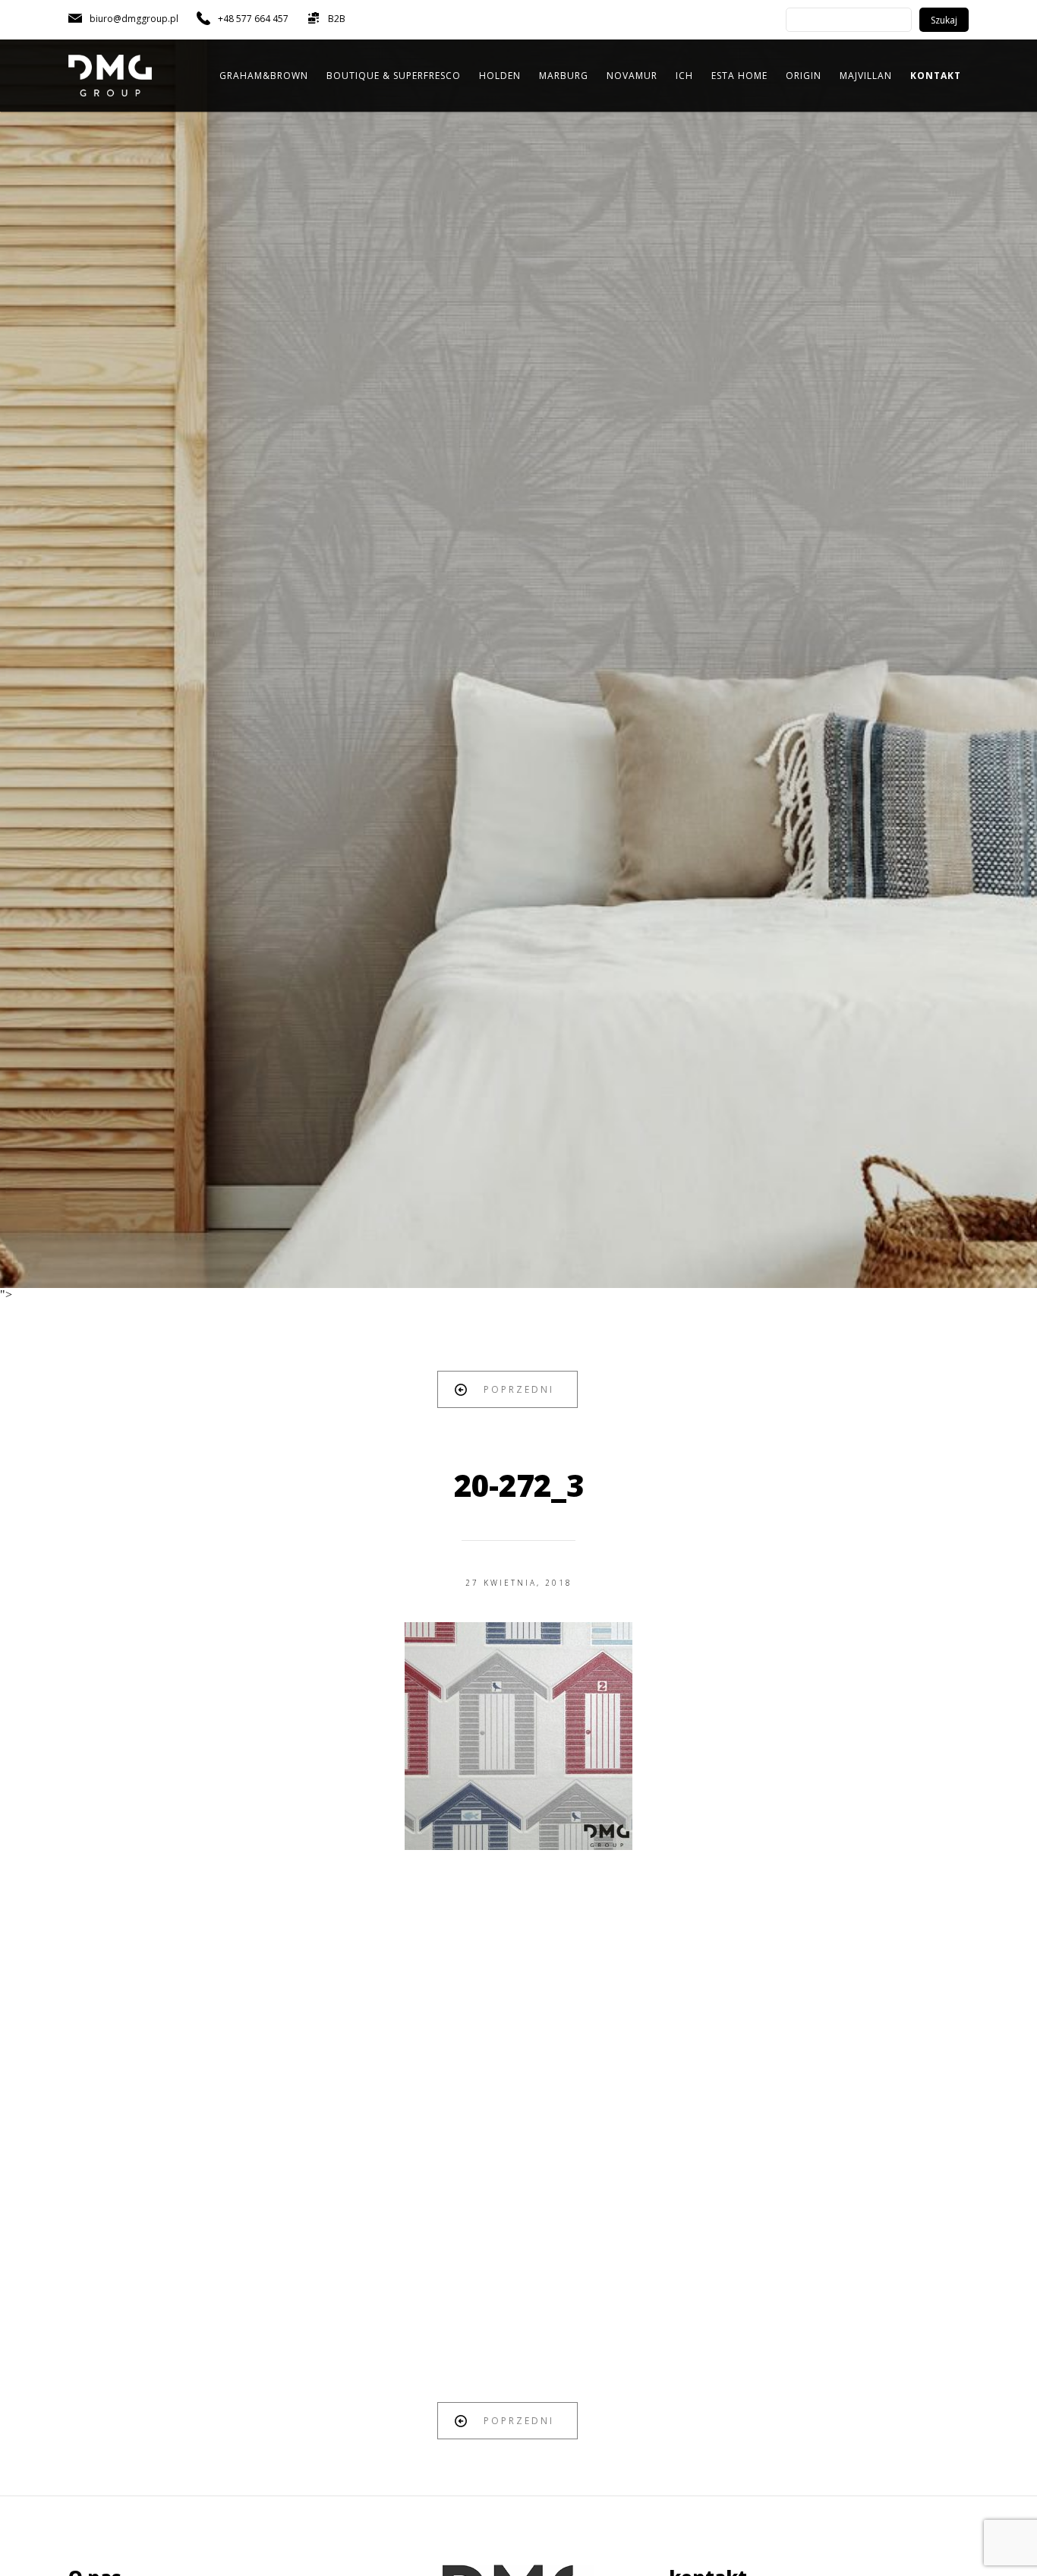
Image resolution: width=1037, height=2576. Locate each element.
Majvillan (866, 76)
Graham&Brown (264, 76)
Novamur (632, 76)
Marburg (564, 76)
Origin (804, 76)
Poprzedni (519, 1389)
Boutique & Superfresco (394, 76)
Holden (500, 76)
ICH (684, 76)
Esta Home (739, 76)
